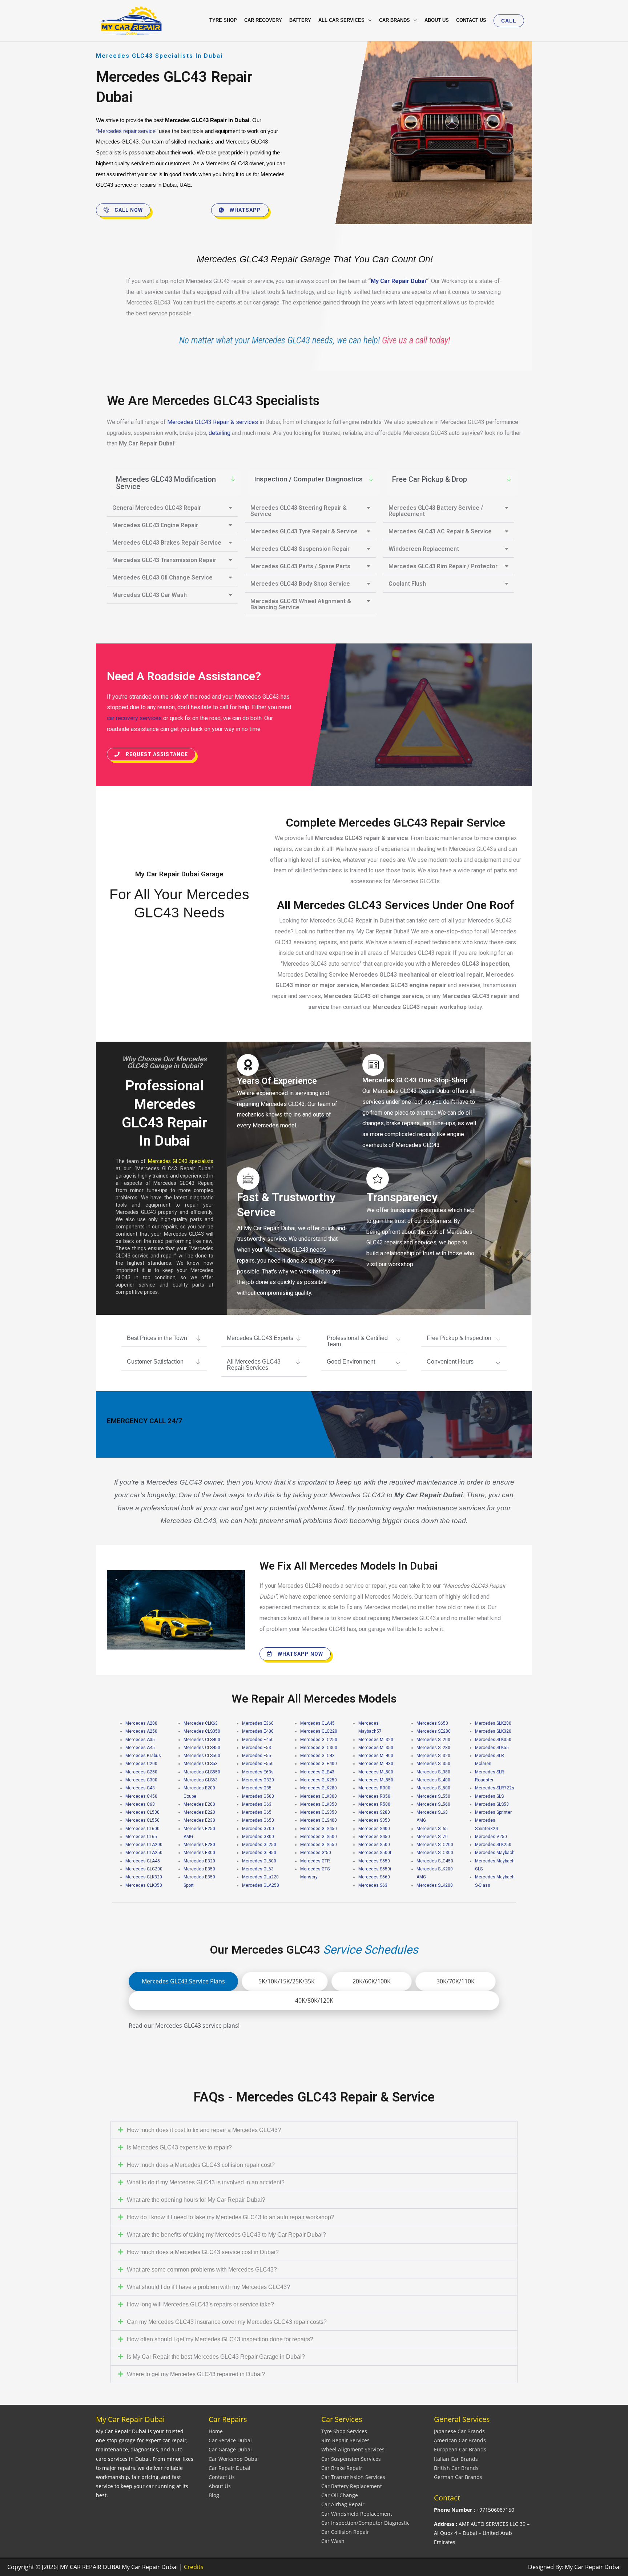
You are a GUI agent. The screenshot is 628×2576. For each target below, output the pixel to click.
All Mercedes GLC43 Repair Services (254, 1365)
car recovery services (134, 718)
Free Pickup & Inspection (459, 1338)
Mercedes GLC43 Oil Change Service (162, 578)
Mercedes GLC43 (317, 1756)
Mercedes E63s (258, 1772)
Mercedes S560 (374, 1877)
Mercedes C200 (141, 1764)
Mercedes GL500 (259, 1861)
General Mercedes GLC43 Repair (157, 508)
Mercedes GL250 (259, 1845)
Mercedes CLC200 (144, 1869)
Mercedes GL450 (259, 1853)
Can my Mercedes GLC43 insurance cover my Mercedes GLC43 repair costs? (227, 2322)
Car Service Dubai (230, 2440)
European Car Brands (460, 2449)
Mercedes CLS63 (201, 1780)
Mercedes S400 (374, 1829)
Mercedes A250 (141, 1731)
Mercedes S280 (374, 1812)
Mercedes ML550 (376, 1780)
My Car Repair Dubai (398, 281)
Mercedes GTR (315, 1861)
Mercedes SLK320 (493, 1731)
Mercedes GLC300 (319, 1748)
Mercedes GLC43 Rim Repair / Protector (443, 566)
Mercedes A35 (140, 1740)
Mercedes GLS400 (319, 1820)
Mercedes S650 (432, 1723)
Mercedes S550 (374, 1861)
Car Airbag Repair (343, 2504)
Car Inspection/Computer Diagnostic (365, 2523)
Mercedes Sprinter (493, 1812)
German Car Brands (458, 2477)
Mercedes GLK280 (319, 1788)
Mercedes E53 (257, 1748)
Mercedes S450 (374, 1837)
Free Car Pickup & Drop (430, 479)
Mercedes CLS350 (202, 1731)
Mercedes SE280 (434, 1731)
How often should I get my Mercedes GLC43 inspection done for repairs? (220, 2339)
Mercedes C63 (140, 1804)
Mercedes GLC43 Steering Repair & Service (299, 511)
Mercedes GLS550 (319, 1845)
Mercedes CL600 (142, 1829)
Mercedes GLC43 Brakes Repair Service (167, 543)
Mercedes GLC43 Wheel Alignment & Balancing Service (301, 604)
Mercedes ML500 (376, 1772)
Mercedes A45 (140, 1748)
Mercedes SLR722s (495, 1788)
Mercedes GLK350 (319, 1804)
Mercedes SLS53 (492, 1804)
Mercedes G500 (258, 1796)
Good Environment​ (351, 1362)
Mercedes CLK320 (144, 1877)
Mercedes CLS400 (202, 1740)
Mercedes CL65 (141, 1837)
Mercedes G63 (257, 1804)
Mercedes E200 (199, 1804)
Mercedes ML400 (376, 1756)
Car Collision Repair (345, 2532)
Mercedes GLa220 (260, 1877)
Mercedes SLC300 (435, 1853)
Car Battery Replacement (352, 2486)
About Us (220, 2486)
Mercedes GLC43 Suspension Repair (300, 549)
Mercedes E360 (258, 1723)
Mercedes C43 (140, 1788)
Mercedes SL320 (433, 1756)
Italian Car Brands (456, 2459)
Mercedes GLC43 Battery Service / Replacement (436, 511)
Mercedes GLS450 (319, 1829)
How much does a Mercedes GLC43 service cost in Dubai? (203, 2252)
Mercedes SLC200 (435, 1845)
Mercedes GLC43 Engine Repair (155, 525)
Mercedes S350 (374, 1820)
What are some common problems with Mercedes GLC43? (202, 2270)
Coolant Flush (407, 584)
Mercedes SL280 (433, 1748)
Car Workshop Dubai (234, 2459)
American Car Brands (460, 2440)
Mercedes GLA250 (261, 1885)
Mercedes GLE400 (319, 1764)
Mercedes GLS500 (319, 1837)
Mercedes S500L (375, 1853)
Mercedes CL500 (142, 1812)
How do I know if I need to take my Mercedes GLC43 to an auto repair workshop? (231, 2217)
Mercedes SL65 (432, 1829)
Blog (214, 2495)
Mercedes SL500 (433, 1788)
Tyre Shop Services (344, 2431)
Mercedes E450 (258, 1740)
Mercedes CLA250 (144, 1853)
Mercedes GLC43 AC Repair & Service (440, 531)
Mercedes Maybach (495, 1853)
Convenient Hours (450, 1362)
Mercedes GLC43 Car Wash (150, 595)
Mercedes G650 (258, 1820)
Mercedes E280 (199, 1845)
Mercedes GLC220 (319, 1731)
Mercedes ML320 (376, 1740)
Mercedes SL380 (433, 1772)
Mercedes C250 (141, 1772)
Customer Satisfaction (155, 1362)
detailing (220, 433)
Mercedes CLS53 (201, 1764)
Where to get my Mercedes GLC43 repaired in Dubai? (196, 2374)
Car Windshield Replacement (357, 2514)
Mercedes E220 (199, 1812)
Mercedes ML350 (376, 1748)
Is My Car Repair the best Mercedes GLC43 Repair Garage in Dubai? (216, 2357)
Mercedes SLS (489, 1796)
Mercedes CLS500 (202, 1756)
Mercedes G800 (258, 1837)
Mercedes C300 (141, 1780)
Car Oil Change (340, 2495)
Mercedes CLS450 (202, 1748)
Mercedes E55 (257, 1756)
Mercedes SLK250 (493, 1845)
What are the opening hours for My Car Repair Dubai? (196, 2200)
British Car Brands (456, 2468)
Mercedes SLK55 (492, 1748)
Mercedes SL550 (433, 1796)
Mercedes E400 (258, 1731)
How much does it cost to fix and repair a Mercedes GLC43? (204, 2130)
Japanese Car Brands (459, 2431)
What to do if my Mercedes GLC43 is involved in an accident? (206, 2182)
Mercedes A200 (141, 1723)
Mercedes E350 (199, 1869)
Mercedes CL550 (142, 1820)
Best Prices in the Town (157, 1338)
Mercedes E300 (199, 1853)
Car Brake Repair (342, 2468)
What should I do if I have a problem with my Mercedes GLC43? (208, 2287)
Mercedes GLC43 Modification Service (166, 483)
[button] (509, 21)
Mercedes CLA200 (144, 1845)
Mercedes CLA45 (143, 1861)
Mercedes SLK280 (493, 1723)
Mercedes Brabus (143, 1756)
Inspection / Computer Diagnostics (308, 479)
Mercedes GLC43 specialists (181, 1161)
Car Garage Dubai (230, 2449)
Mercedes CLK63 (201, 1723)
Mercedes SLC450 (435, 1861)
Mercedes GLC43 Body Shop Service (300, 584)
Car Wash (333, 2541)
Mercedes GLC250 (319, 1740)
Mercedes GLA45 (317, 1723)
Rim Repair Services (345, 2440)
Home (216, 2431)
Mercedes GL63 (258, 1869)
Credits (194, 2567)
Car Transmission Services (353, 2477)
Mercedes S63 (373, 1885)
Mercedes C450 (141, 1796)
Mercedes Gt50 (316, 1853)
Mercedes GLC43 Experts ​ (261, 1338)
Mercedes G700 (258, 1829)
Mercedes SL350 (433, 1764)
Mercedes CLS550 (202, 1772)
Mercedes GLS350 (319, 1812)
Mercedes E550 (258, 1764)
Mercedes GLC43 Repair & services (213, 422)
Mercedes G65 (257, 1812)
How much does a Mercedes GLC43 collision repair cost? (201, 2165)
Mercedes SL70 (432, 1837)
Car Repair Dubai (230, 2468)
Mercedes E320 (199, 1861)
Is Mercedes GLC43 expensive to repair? (179, 2147)
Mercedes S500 (374, 1845)
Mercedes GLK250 (319, 1780)
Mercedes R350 (374, 1796)
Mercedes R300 (374, 1788)
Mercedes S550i (375, 1869)
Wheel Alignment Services (353, 2449)
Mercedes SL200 (433, 1740)
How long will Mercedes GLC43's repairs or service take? (200, 2304)
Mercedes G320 (258, 1780)
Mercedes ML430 (376, 1764)
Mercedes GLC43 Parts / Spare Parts (300, 566)
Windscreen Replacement (424, 549)
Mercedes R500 (374, 1804)
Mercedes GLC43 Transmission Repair (164, 560)
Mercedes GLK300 (319, 1796)
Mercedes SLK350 (493, 1740)
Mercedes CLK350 (144, 1885)
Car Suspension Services (351, 2459)
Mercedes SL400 (433, 1780)
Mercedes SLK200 (435, 1885)
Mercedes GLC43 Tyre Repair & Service (304, 531)
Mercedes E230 (199, 1820)
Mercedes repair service (127, 131)
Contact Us (222, 2477)
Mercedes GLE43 (317, 1772)
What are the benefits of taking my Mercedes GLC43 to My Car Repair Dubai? (226, 2235)
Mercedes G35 (257, 1788)
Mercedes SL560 (433, 1804)
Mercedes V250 (491, 1837)
